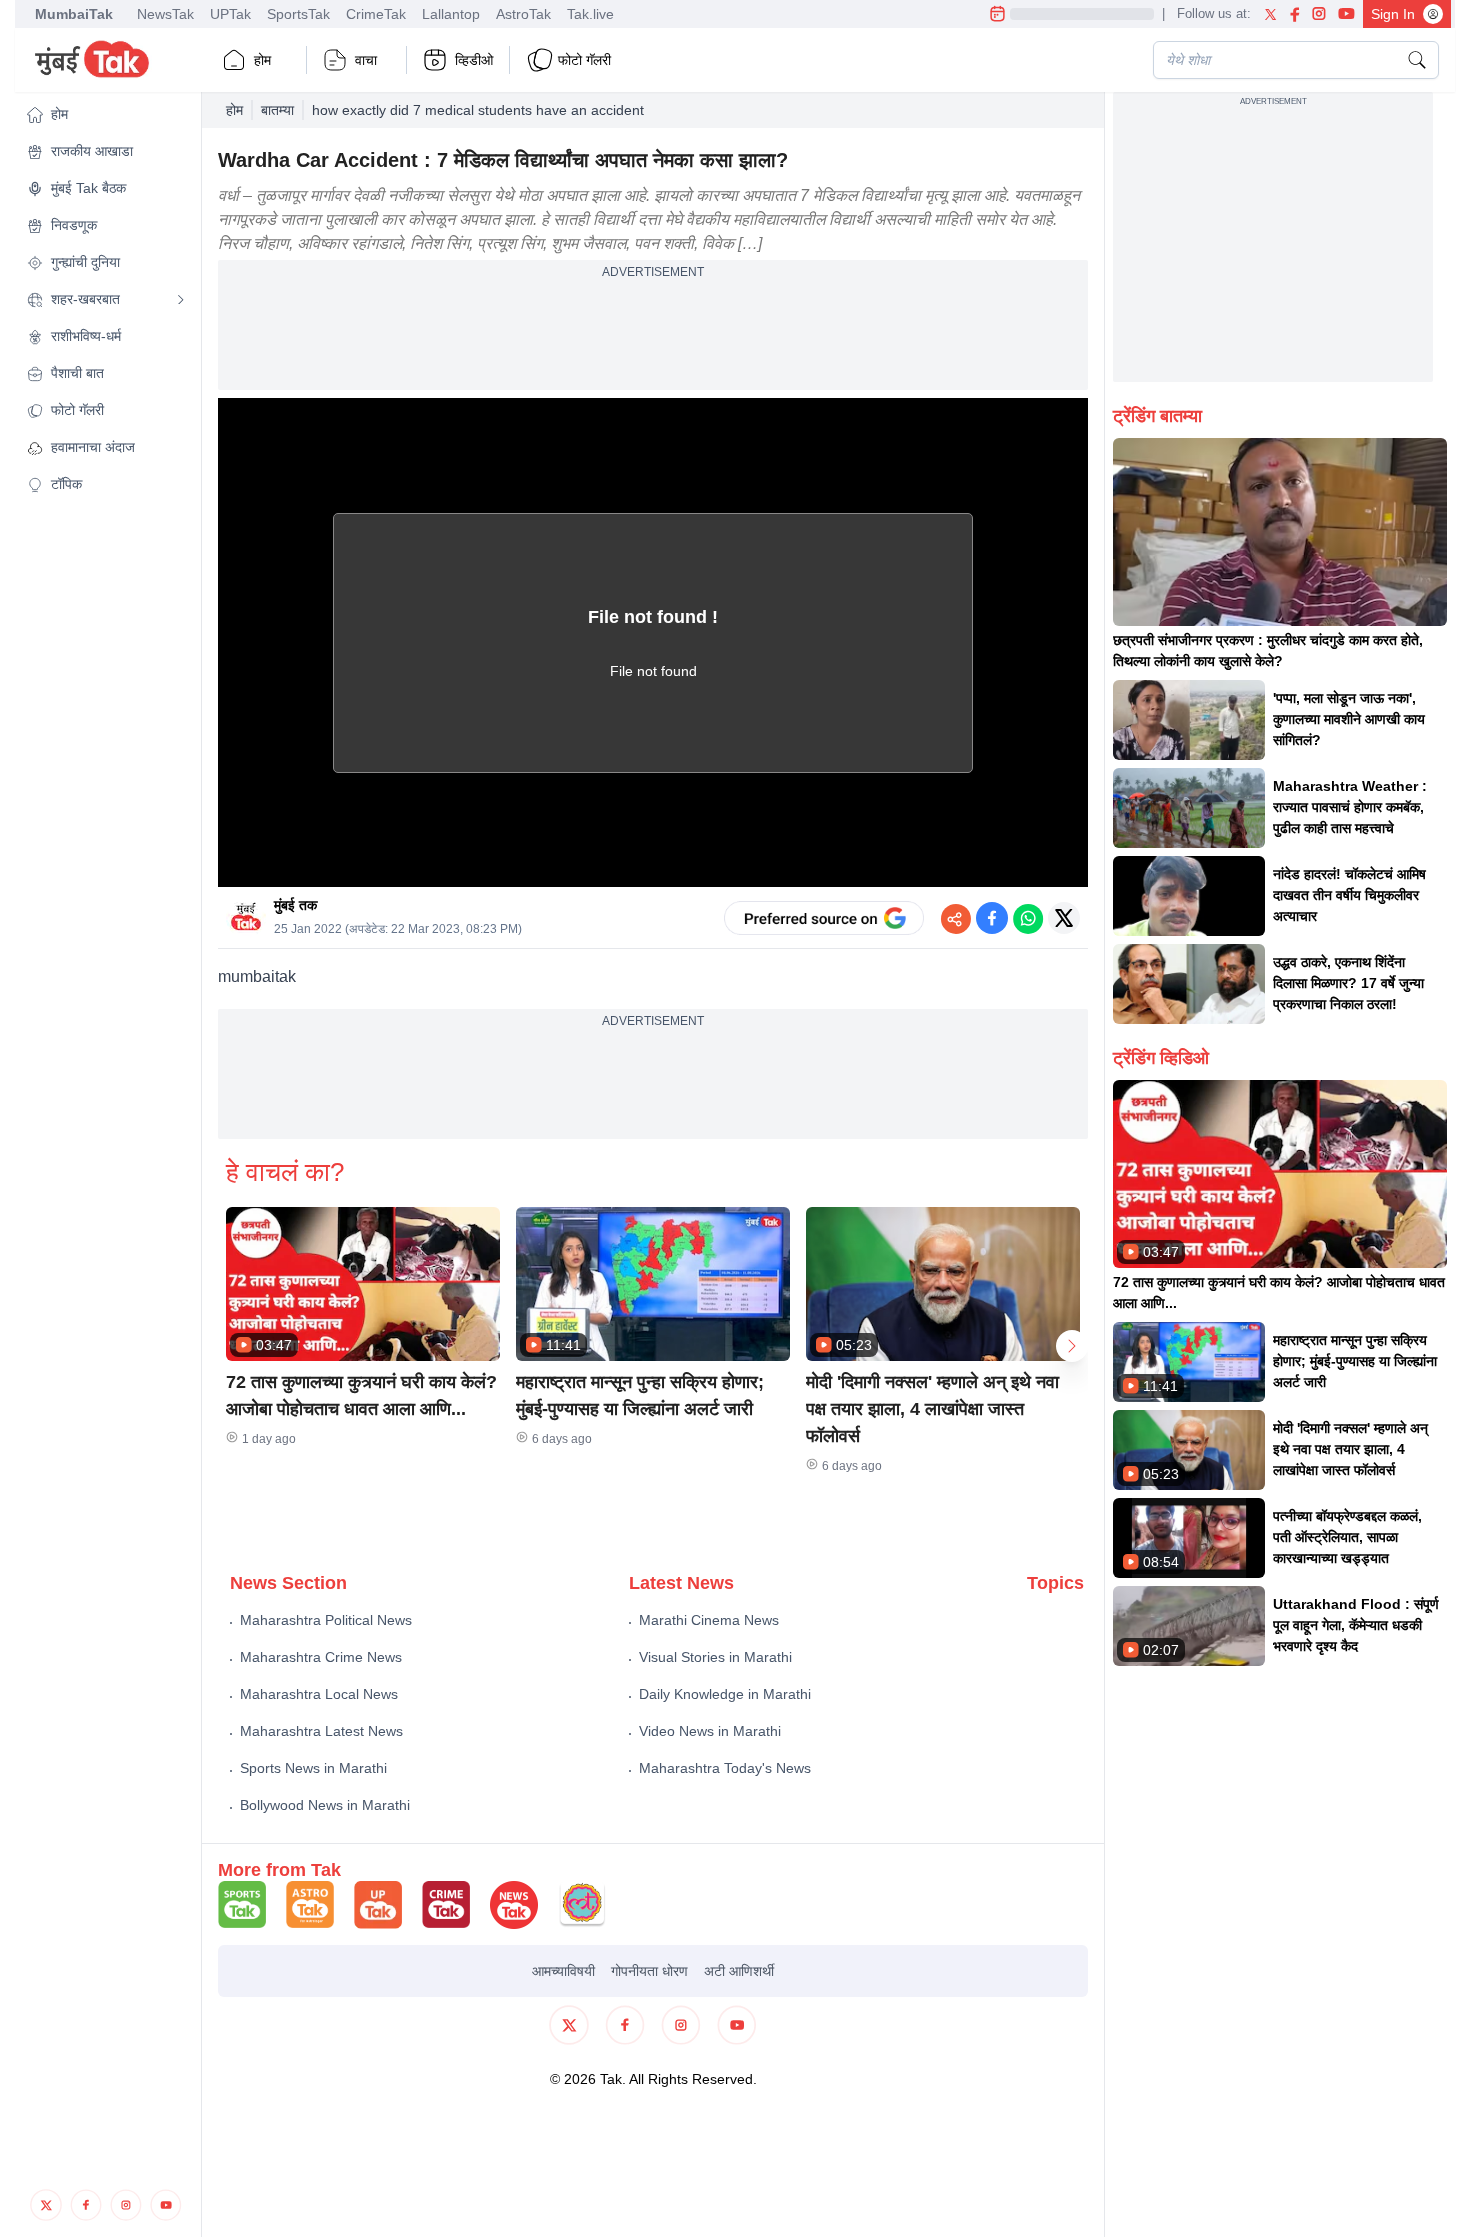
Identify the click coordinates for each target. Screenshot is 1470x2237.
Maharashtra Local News (319, 1694)
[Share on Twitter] (1064, 918)
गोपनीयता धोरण (649, 1971)
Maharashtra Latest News (321, 1731)
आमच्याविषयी (563, 1971)
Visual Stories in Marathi (715, 1657)
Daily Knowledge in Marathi (725, 1694)
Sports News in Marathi (313, 1768)
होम (262, 60)
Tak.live (590, 14)
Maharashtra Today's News (725, 1768)
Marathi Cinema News (709, 1620)
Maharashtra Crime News (321, 1657)
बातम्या (277, 110)
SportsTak (298, 14)
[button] (106, 114)
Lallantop (451, 14)
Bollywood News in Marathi (325, 1805)
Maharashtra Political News (326, 1620)
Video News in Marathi (710, 1731)
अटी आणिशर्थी (739, 1971)
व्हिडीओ (474, 60)
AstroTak (523, 14)
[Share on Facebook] (992, 918)
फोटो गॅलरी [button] (584, 60)
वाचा (366, 60)
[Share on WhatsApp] (1028, 918)
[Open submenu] (181, 300)
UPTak (230, 14)
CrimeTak (376, 14)
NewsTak (165, 14)
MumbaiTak (74, 14)
